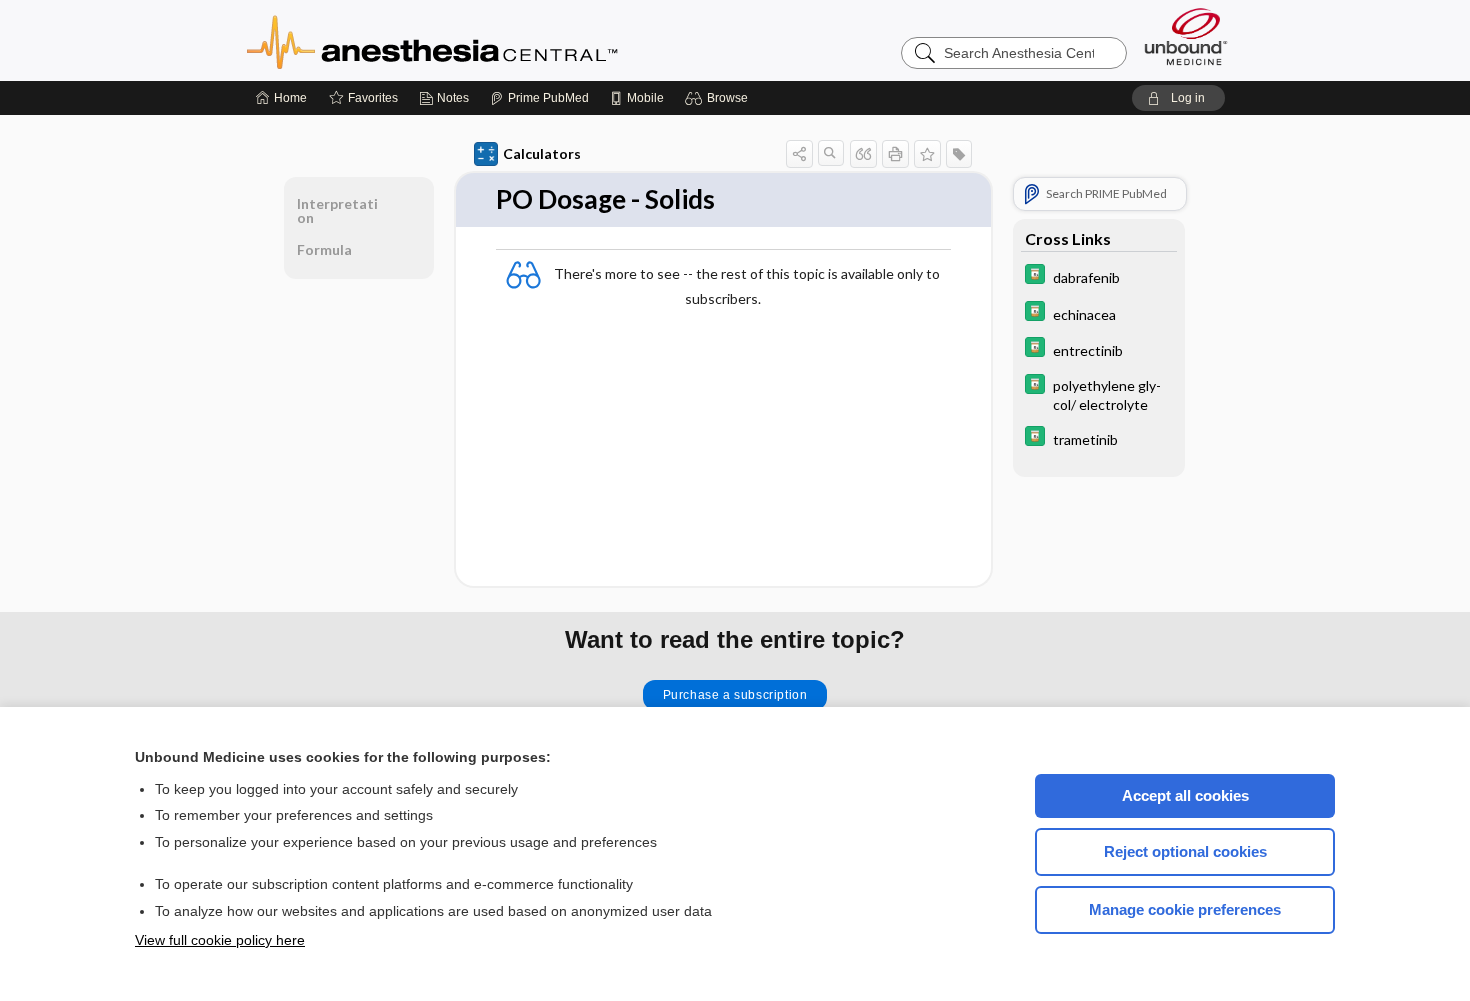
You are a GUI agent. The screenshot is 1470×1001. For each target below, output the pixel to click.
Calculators (542, 153)
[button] (719, 98)
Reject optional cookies (1185, 851)
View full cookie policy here (220, 940)
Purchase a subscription (735, 695)
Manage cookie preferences (1185, 909)
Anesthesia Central (495, 40)
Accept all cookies (1185, 795)
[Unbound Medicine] (1186, 36)
